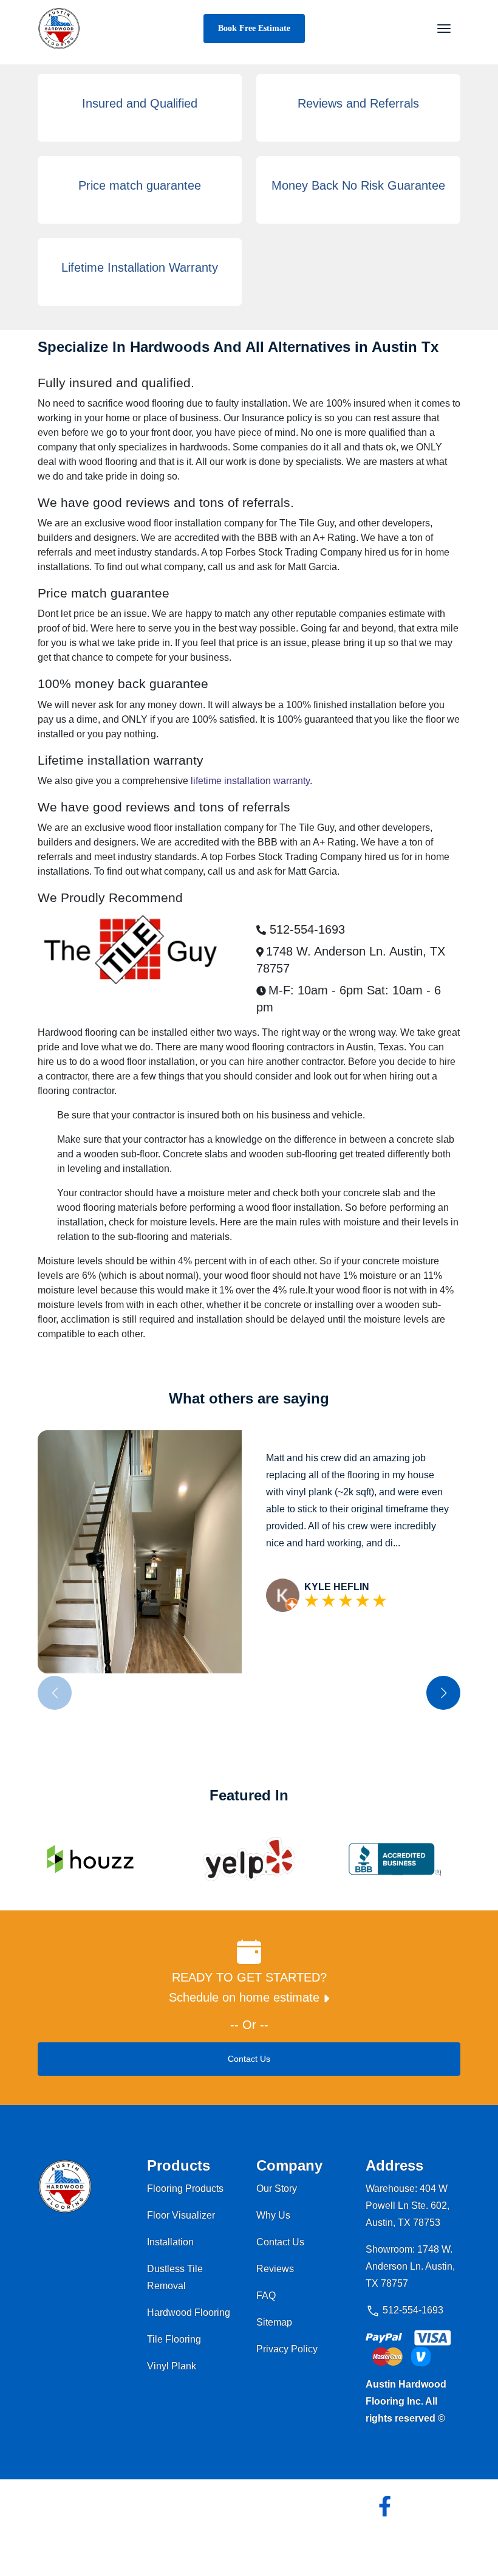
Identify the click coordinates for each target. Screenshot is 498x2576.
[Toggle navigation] (444, 29)
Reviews (275, 2269)
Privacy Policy (287, 2349)
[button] (443, 1693)
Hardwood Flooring (189, 2313)
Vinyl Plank (172, 2366)
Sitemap (274, 2322)
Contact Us (249, 2059)
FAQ (266, 2295)
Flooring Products (185, 2189)
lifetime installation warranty (250, 781)
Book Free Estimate (254, 28)
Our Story (277, 2189)
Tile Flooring (174, 2339)
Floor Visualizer (181, 2215)
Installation (170, 2242)
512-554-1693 (305, 929)
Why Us (273, 2215)
